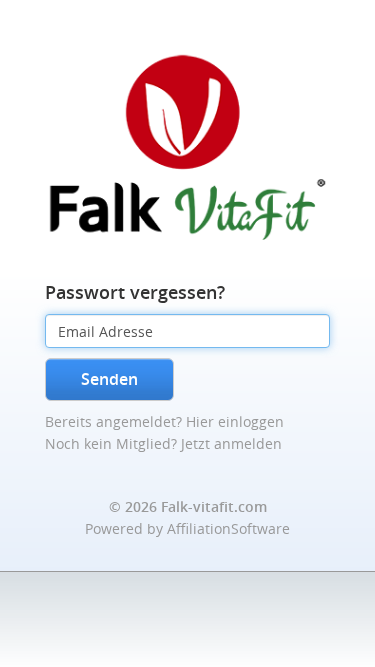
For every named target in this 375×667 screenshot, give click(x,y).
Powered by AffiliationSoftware (187, 528)
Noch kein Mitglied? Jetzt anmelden (163, 443)
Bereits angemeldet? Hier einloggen (164, 421)
